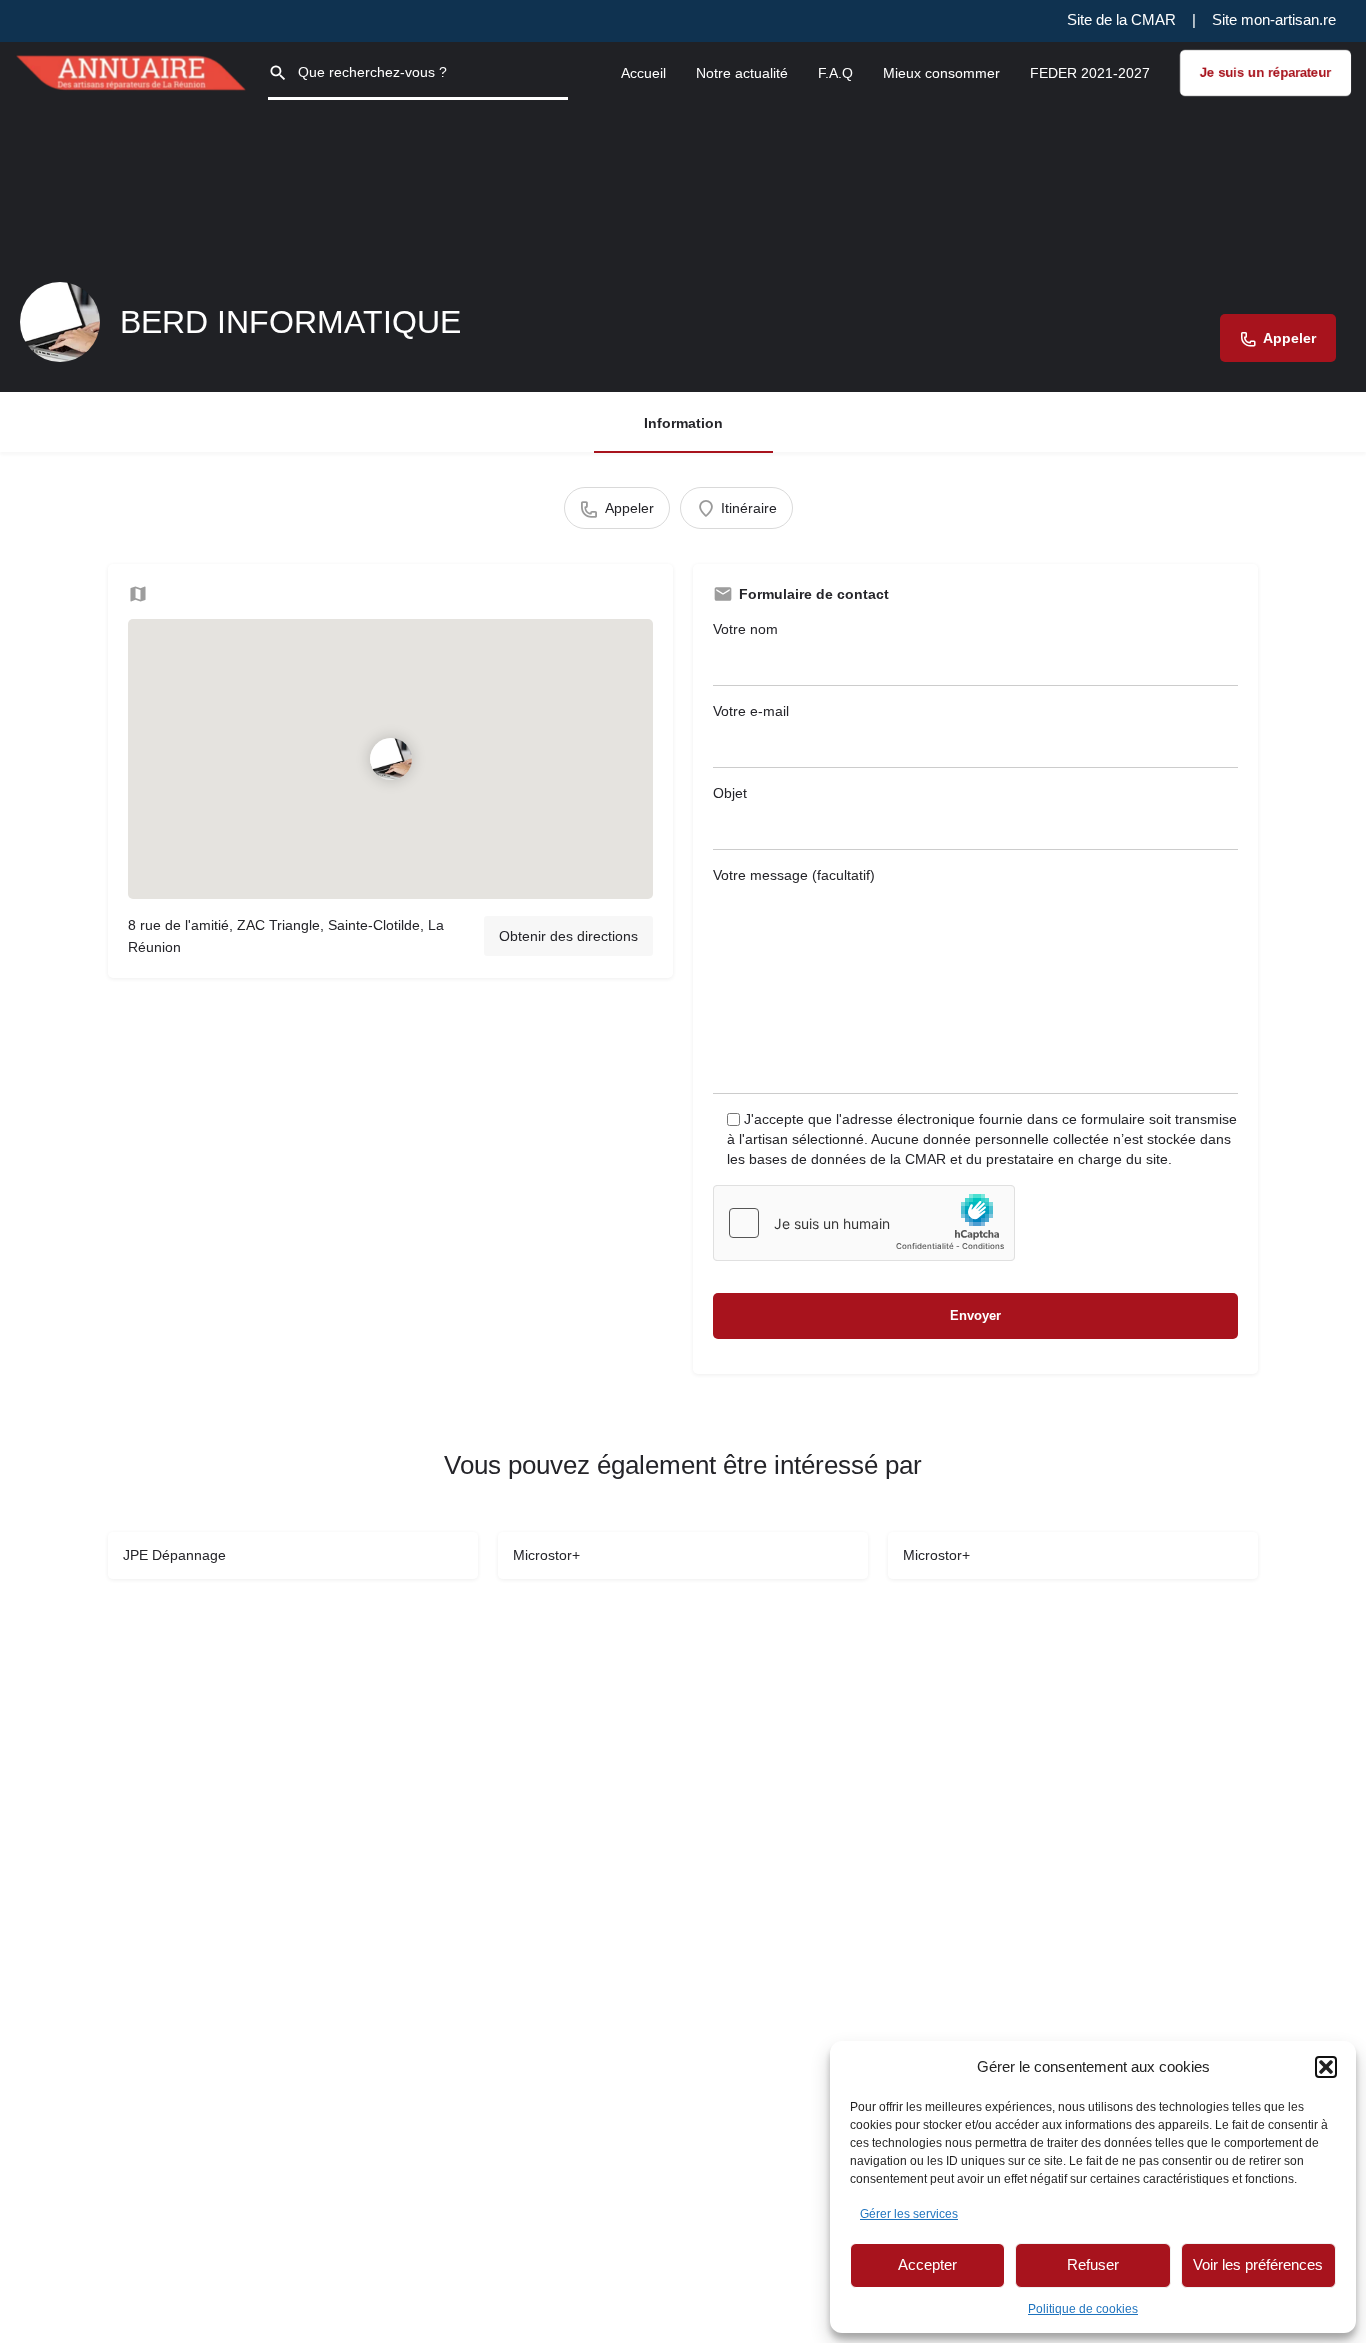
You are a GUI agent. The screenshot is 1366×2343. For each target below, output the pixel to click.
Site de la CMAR (1121, 19)
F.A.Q (835, 73)
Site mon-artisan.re (1274, 19)
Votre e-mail (751, 711)
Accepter (927, 2264)
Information (683, 423)
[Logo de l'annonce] (60, 322)
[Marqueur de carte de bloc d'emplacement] (390, 759)
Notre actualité (742, 73)
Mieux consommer (941, 73)
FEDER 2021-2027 (1090, 73)
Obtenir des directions (568, 936)
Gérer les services (909, 2214)
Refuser (1093, 2264)
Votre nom (745, 629)
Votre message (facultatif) (794, 875)
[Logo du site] (134, 71)
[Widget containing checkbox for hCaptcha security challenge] (864, 1223)
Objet (730, 793)
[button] (1326, 2067)
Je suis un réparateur (1265, 72)
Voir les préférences (1258, 2264)
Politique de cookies (1083, 2309)
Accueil (643, 73)
